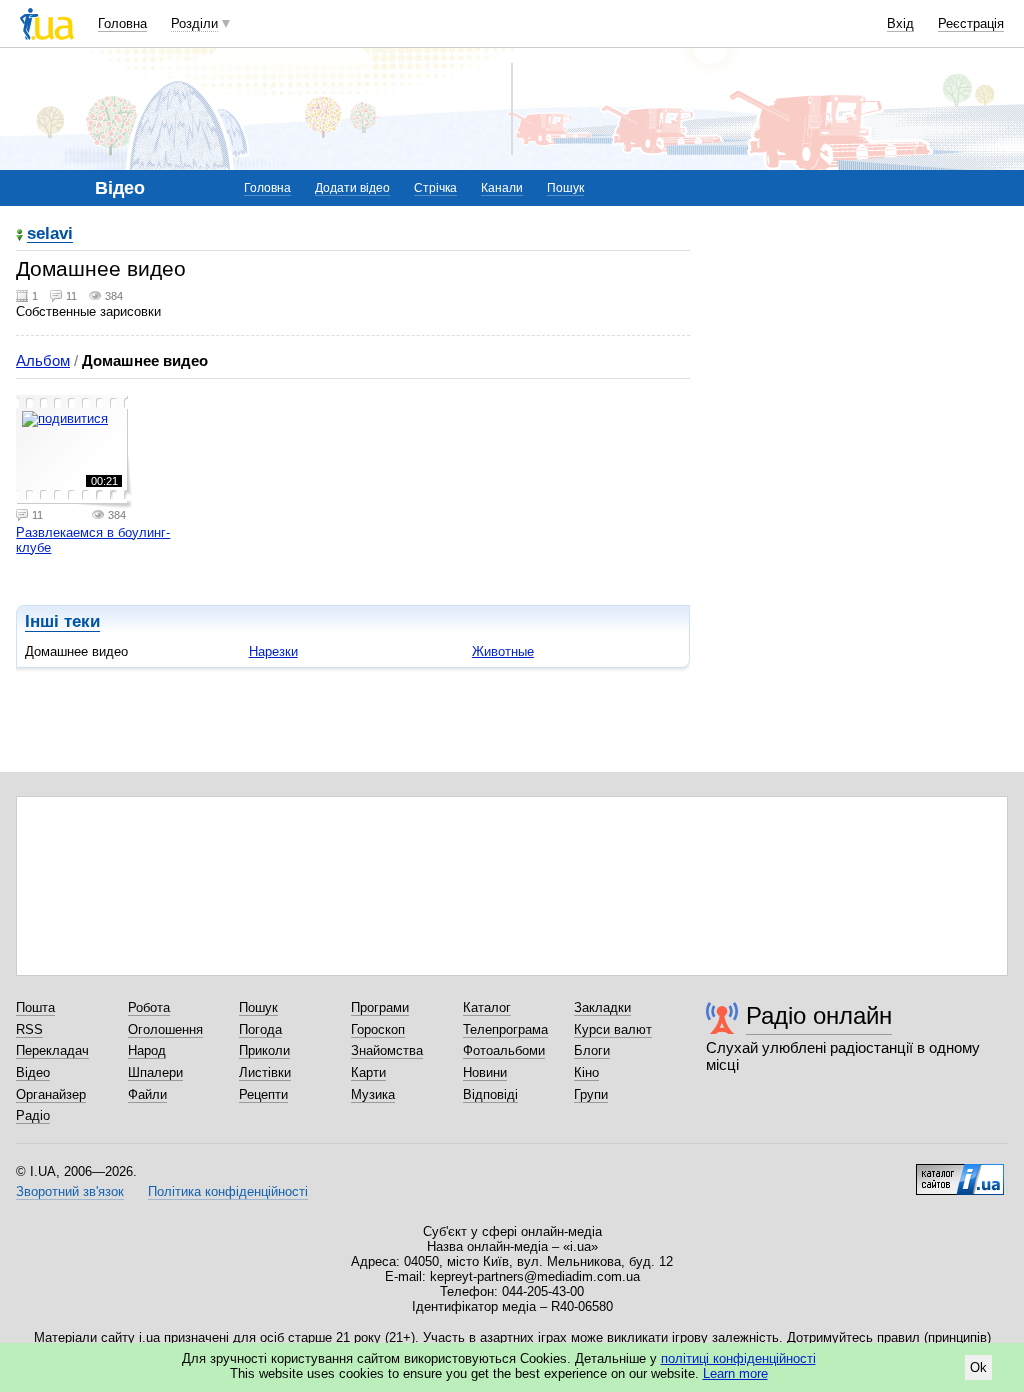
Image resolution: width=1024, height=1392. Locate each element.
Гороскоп (378, 1029)
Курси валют (613, 1029)
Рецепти (263, 1094)
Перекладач (52, 1050)
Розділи (194, 23)
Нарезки (273, 651)
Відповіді (490, 1094)
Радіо (33, 1115)
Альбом (43, 360)
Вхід (900, 23)
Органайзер (51, 1094)
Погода (260, 1029)
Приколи (264, 1050)
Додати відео (352, 188)
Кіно (586, 1072)
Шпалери (155, 1072)
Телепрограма (505, 1029)
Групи (591, 1094)
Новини (485, 1072)
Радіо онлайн (819, 1015)
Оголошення (165, 1029)
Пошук (565, 188)
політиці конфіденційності (738, 1358)
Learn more (735, 1373)
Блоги (592, 1050)
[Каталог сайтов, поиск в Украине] (960, 1172)
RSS (29, 1029)
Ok (978, 1367)
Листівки (265, 1072)
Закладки (602, 1007)
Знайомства (387, 1050)
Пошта (35, 1007)
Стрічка (435, 188)
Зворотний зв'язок (70, 1191)
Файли (147, 1094)
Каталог (487, 1007)
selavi (50, 234)
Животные (503, 651)
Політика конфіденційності (228, 1191)
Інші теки (62, 621)
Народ (147, 1050)
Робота (149, 1007)
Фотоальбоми (504, 1050)
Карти (368, 1072)
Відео (33, 1072)
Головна (122, 23)
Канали (502, 188)
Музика (373, 1094)
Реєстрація (971, 23)
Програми (380, 1007)
